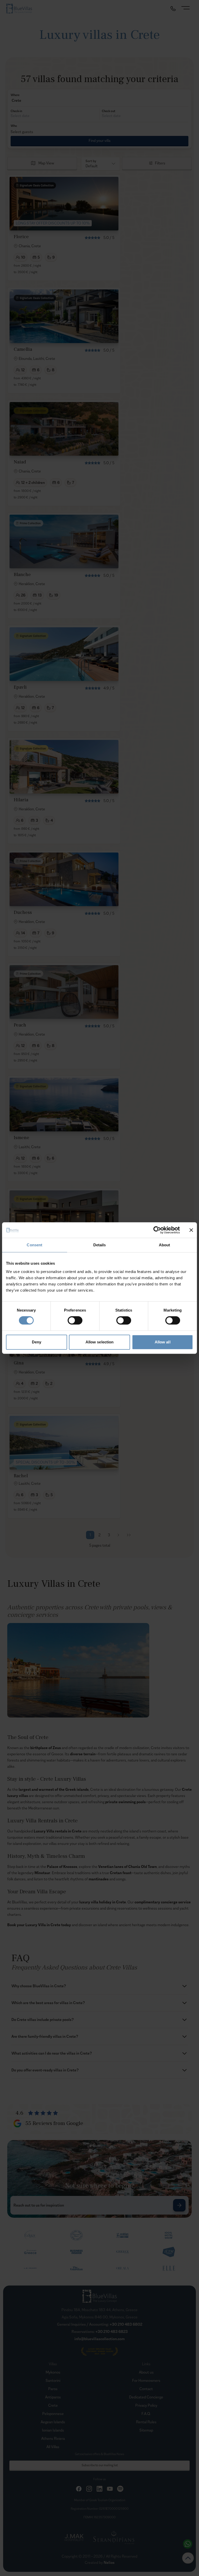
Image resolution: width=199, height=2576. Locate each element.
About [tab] (165, 1245)
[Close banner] (191, 1230)
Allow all (163, 1342)
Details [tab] (100, 1245)
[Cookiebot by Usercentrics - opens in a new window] (157, 1230)
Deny (37, 1342)
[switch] (75, 1320)
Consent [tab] (34, 1245)
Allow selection (100, 1342)
